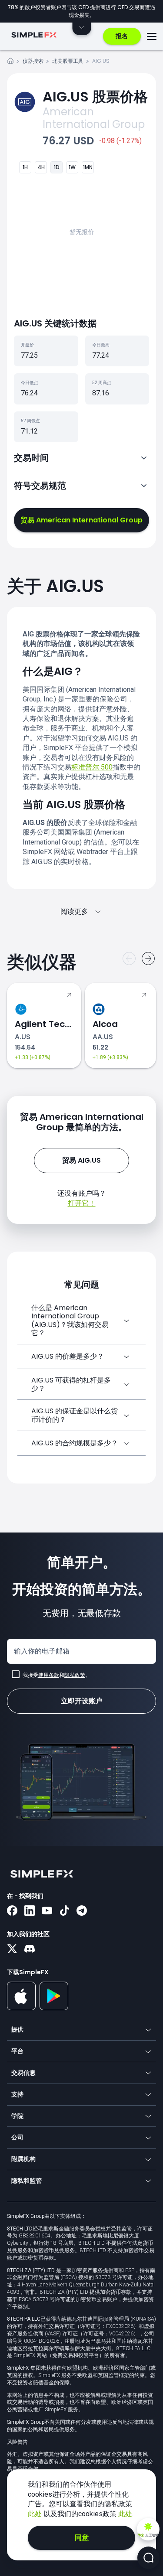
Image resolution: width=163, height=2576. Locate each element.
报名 (122, 36)
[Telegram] (82, 1911)
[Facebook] (12, 1911)
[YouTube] (47, 1911)
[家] (10, 62)
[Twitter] (12, 1950)
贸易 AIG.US (81, 1160)
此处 (36, 2514)
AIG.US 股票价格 (95, 96)
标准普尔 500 (92, 767)
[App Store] (22, 2009)
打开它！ (82, 1203)
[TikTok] (64, 1911)
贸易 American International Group (81, 520)
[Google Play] (54, 2008)
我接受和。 (57, 1675)
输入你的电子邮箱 (42, 1651)
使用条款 (49, 1675)
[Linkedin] (30, 1911)
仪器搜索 (33, 61)
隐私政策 (75, 1675)
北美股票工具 (68, 61)
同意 (82, 2538)
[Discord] (30, 1950)
